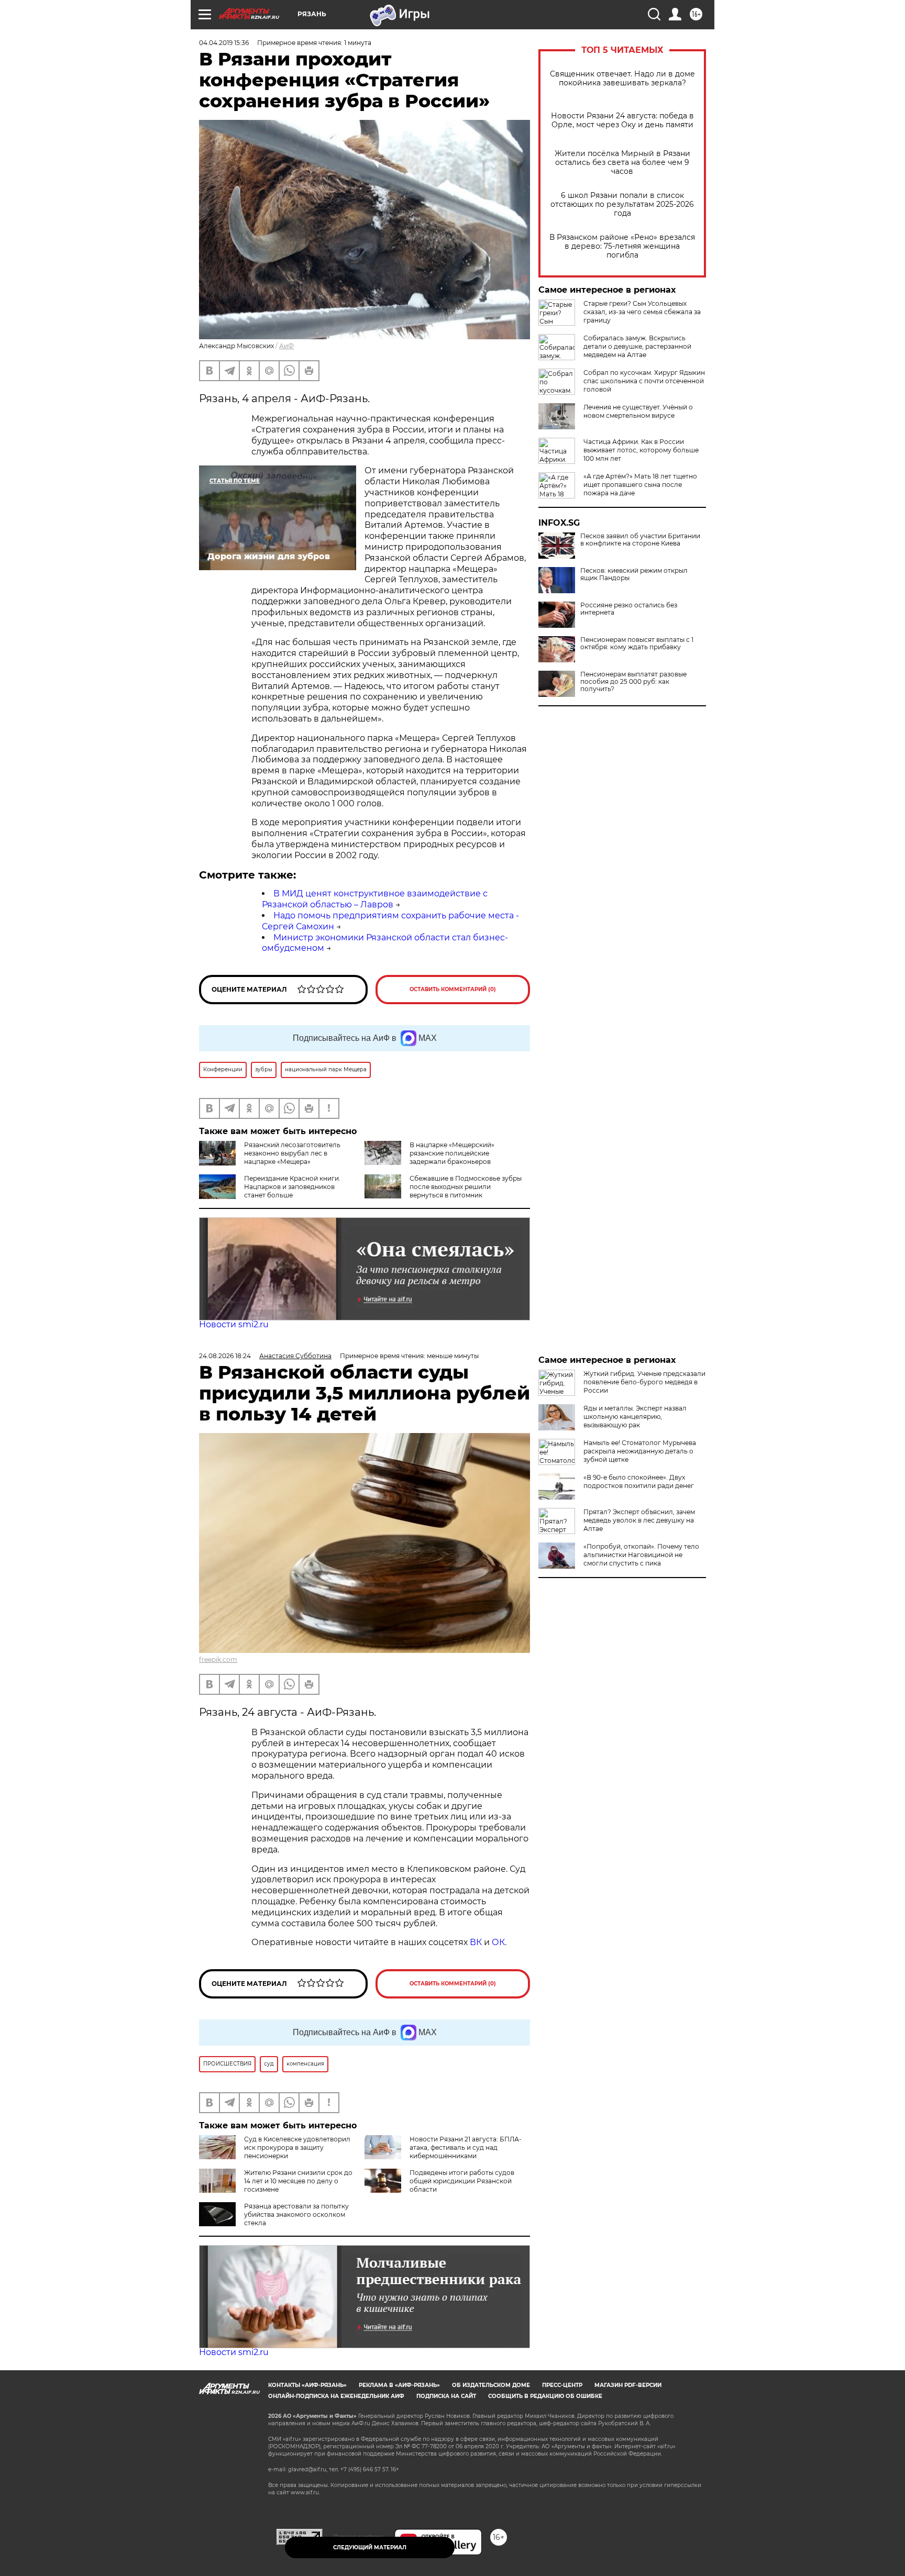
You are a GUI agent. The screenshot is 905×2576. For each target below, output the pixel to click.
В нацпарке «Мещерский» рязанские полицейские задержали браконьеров (452, 1153)
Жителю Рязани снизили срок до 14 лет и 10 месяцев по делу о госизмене (298, 2181)
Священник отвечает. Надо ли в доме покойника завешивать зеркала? (622, 79)
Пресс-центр (562, 2385)
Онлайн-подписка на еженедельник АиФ (336, 2396)
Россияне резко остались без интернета (629, 609)
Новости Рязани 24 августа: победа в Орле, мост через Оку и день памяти (622, 120)
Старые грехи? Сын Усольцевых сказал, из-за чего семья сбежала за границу (642, 312)
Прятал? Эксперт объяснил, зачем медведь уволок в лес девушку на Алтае (639, 1520)
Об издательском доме (491, 2385)
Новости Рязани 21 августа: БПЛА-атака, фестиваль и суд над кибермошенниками (466, 2147)
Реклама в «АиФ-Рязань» (399, 2385)
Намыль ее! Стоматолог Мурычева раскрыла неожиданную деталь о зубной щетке (640, 1451)
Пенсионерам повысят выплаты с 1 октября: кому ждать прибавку (637, 643)
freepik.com (218, 1659)
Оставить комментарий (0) (453, 989)
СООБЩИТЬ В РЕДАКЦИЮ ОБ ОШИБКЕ (545, 2396)
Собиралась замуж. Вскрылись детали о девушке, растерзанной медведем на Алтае (637, 346)
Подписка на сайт (446, 2396)
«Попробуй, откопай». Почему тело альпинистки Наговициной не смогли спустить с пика (641, 1555)
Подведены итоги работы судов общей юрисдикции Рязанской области (462, 2181)
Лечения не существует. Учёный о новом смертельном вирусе (638, 411)
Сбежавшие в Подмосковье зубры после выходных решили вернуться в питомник (466, 1187)
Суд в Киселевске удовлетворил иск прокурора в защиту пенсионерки (297, 2147)
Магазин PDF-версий (628, 2385)
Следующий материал (370, 2547)
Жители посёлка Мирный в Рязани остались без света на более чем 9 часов (622, 163)
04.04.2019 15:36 (224, 43)
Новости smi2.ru (234, 1324)
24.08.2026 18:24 (225, 1356)
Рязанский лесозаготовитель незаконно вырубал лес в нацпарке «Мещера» (292, 1153)
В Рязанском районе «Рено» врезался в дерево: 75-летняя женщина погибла (622, 246)
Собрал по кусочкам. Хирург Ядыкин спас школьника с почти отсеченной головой (644, 381)
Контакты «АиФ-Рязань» (307, 2385)
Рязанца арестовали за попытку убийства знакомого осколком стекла (296, 2214)
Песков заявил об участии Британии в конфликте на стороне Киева (640, 540)
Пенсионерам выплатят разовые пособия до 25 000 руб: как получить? (633, 682)
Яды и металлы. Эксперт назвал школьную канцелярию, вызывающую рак (635, 1417)
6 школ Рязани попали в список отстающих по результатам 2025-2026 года (622, 204)
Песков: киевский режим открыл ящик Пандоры (634, 574)
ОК (498, 1942)
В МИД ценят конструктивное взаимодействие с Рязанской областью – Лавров (375, 899)
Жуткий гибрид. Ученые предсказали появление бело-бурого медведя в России (644, 1382)
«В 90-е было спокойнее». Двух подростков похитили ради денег (639, 1481)
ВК (476, 1942)
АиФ (286, 346)
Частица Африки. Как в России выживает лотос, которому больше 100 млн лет (641, 450)
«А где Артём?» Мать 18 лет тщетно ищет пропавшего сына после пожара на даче (640, 485)
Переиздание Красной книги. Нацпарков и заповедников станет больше (292, 1187)
